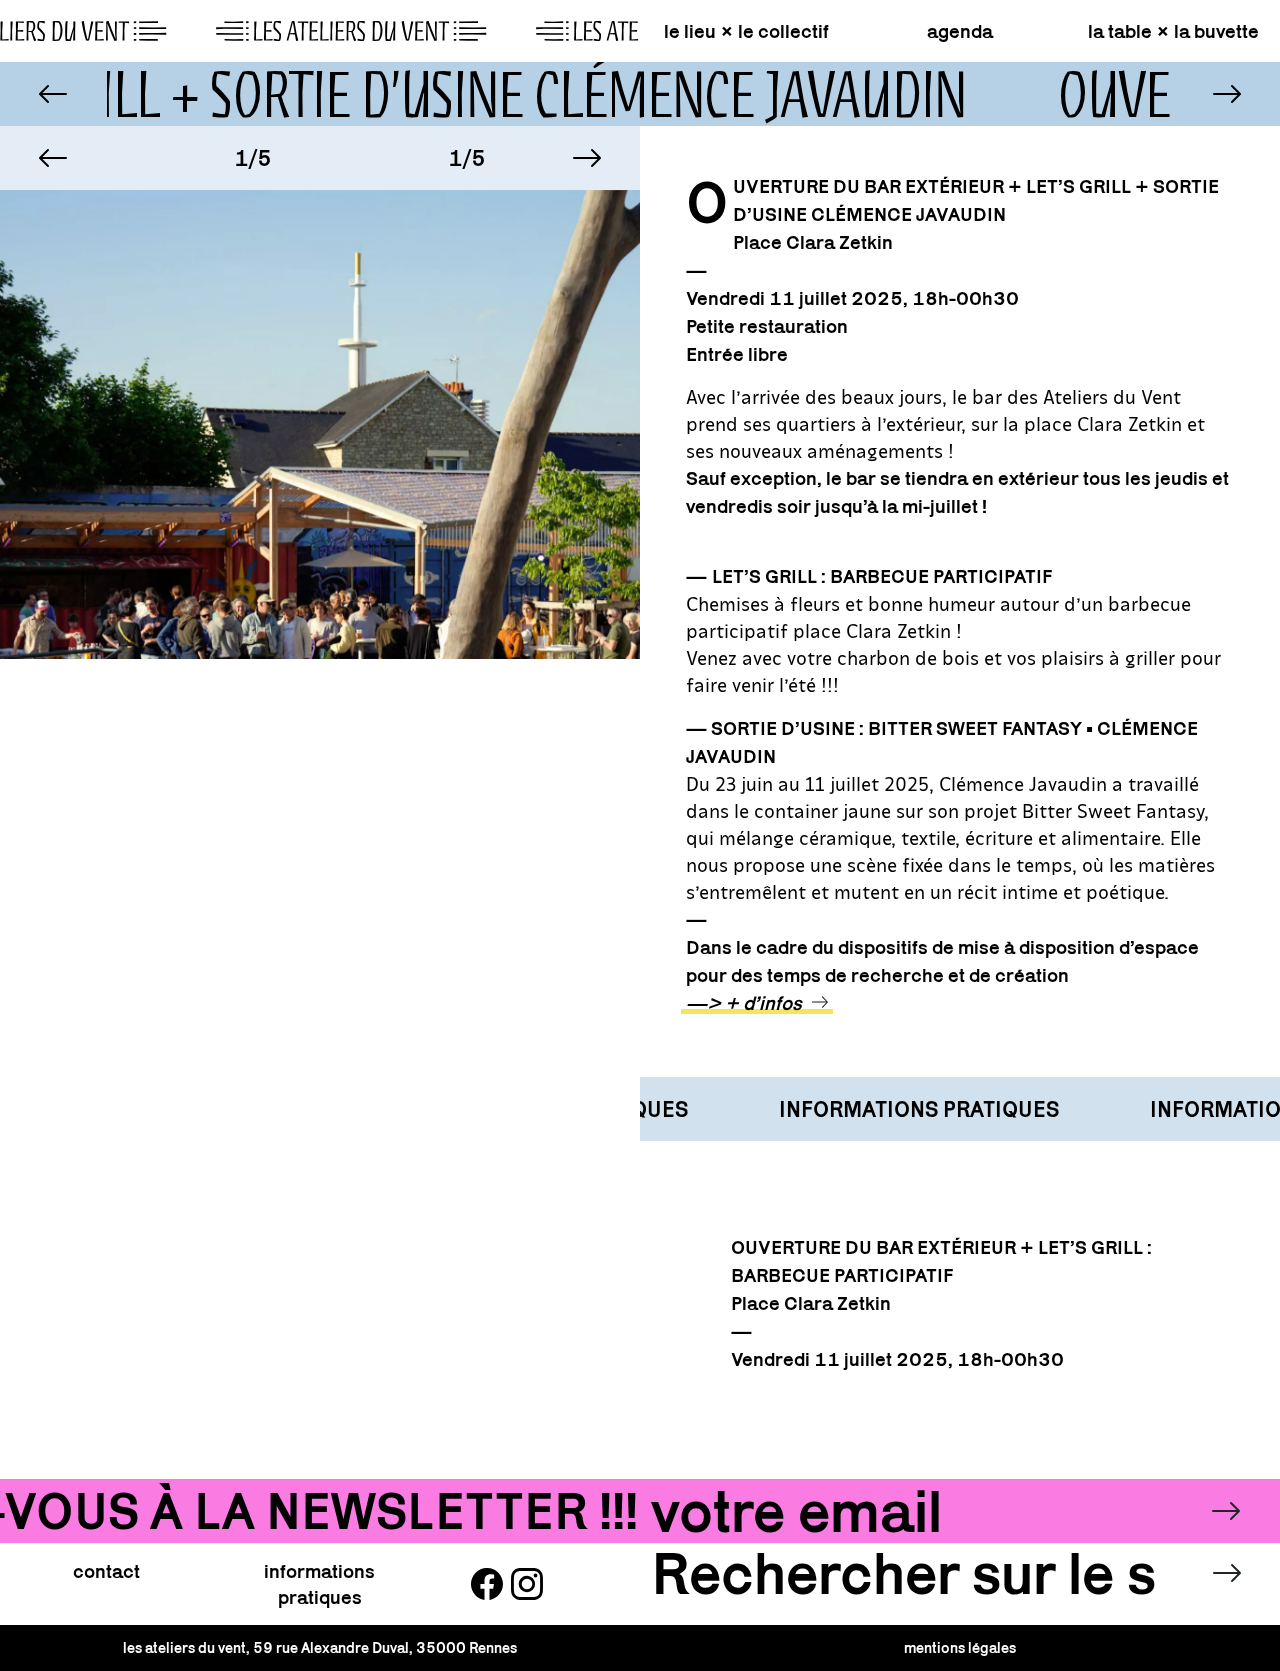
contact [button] (106, 1571)
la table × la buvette (1173, 31)
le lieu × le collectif (746, 31)
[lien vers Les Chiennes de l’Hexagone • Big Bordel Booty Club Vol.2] (53, 94)
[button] (53, 158)
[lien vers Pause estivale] (1226, 94)
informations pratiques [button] (319, 1584)
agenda (960, 31)
